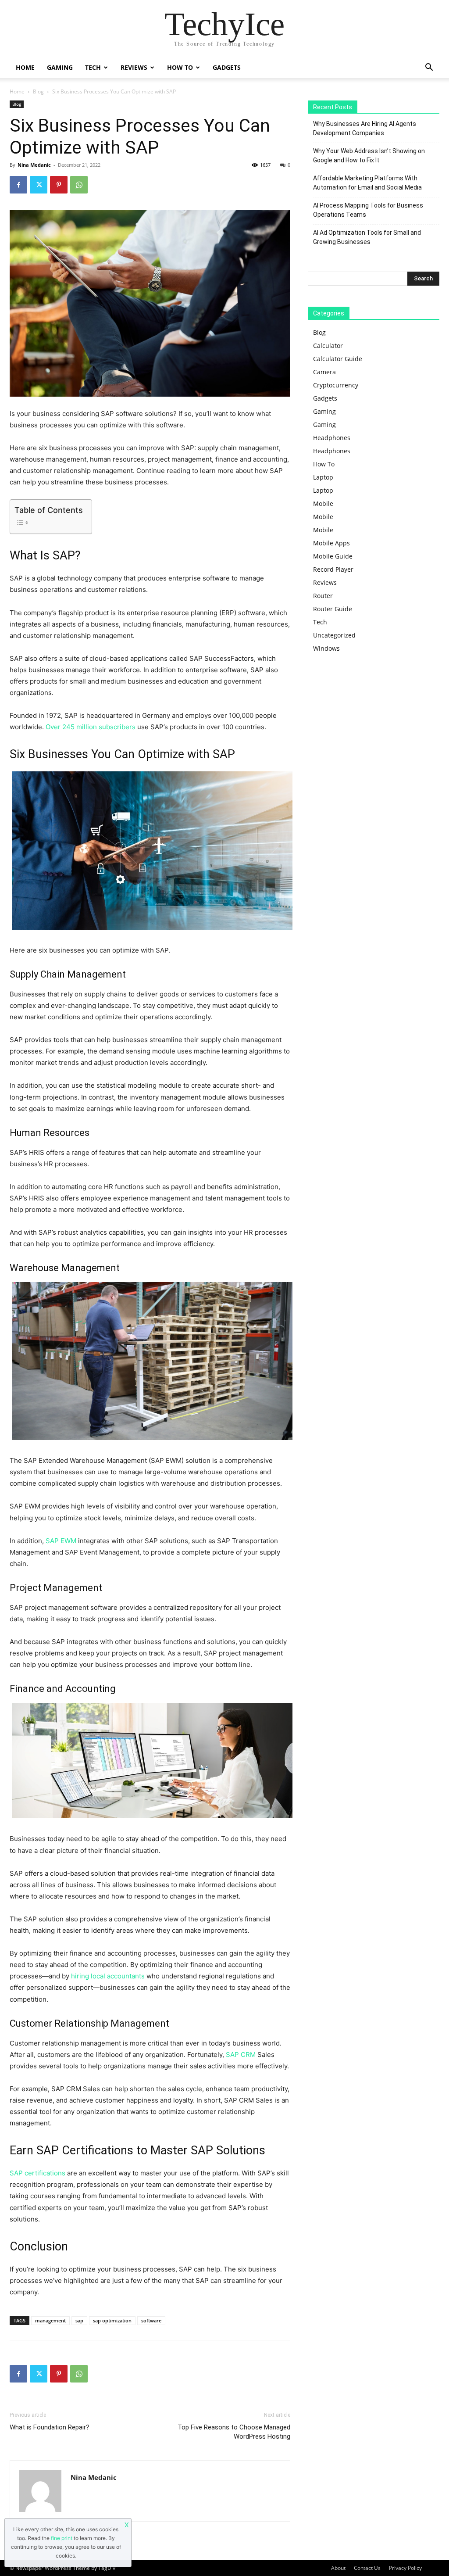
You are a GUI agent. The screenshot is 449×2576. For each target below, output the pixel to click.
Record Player (333, 569)
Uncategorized (334, 635)
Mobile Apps (331, 543)
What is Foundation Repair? (50, 2427)
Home (25, 67)
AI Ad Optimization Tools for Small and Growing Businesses (367, 237)
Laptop (323, 477)
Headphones (332, 438)
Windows (326, 648)
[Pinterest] (59, 185)
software (151, 2320)
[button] (429, 68)
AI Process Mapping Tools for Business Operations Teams (368, 210)
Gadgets (227, 67)
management (50, 2320)
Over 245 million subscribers (91, 727)
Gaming (60, 67)
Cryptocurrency (336, 385)
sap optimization (112, 2320)
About (338, 2568)
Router (323, 596)
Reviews (134, 67)
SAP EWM (61, 1541)
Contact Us (367, 2568)
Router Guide (333, 609)
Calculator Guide (338, 359)
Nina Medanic (34, 165)
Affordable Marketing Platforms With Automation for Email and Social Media (367, 183)
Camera (324, 372)
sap (79, 2320)
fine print (62, 2538)
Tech (93, 67)
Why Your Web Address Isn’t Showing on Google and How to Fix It (369, 156)
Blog (38, 91)
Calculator (328, 346)
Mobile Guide (333, 556)
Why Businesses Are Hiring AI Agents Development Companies (365, 128)
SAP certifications (37, 2173)
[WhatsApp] (79, 185)
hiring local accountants (108, 1976)
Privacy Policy (405, 2568)
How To (180, 67)
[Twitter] (39, 185)
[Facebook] (18, 185)
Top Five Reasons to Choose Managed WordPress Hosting (234, 2432)
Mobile (323, 503)
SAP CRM (241, 2055)
